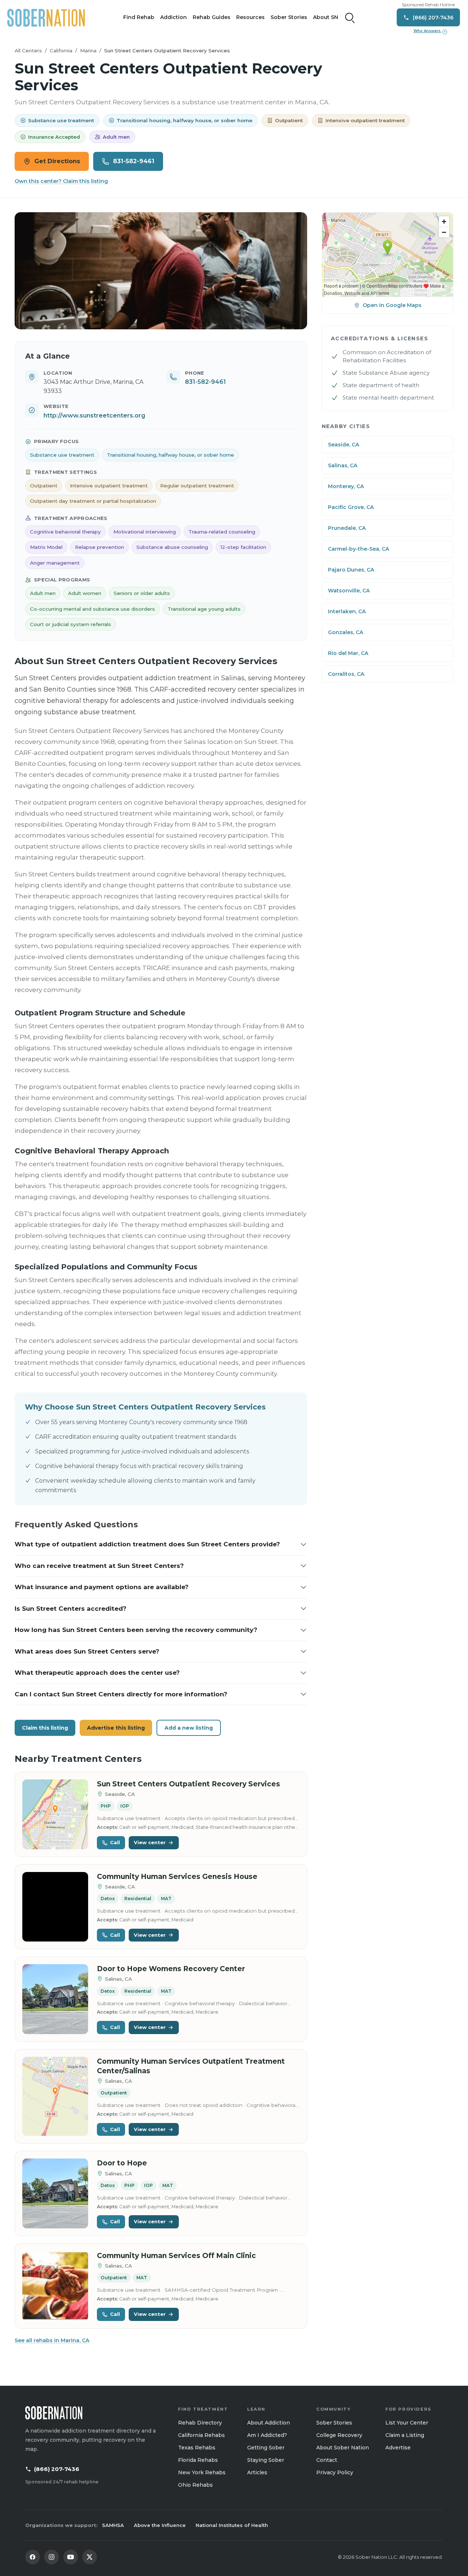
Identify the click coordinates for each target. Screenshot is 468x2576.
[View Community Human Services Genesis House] (55, 1907)
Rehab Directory (200, 2423)
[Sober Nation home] (46, 18)
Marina (88, 50)
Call (115, 1842)
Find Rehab (139, 17)
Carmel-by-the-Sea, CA (358, 549)
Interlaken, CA (347, 611)
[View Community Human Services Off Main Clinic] (55, 2286)
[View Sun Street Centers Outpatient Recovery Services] (55, 1814)
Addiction (173, 17)
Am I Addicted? (267, 2435)
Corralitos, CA (346, 674)
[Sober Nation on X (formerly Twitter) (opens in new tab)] (90, 2557)
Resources (250, 17)
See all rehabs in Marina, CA (52, 2340)
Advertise (398, 2448)
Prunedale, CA (347, 528)
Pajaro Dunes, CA (351, 570)
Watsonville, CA (349, 591)
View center (150, 1842)
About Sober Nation (343, 2448)
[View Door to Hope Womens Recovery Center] (55, 1999)
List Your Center (407, 2423)
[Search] (350, 18)
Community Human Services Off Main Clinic (176, 2256)
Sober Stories (289, 17)
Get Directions (57, 161)
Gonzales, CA (346, 632)
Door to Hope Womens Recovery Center (171, 1969)
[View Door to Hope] (55, 2193)
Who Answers (430, 31)
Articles (257, 2472)
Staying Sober (266, 2460)
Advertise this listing (116, 1728)
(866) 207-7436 (57, 2469)
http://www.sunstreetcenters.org (94, 415)
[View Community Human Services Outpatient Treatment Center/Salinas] (55, 2096)
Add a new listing (189, 1728)
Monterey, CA (346, 486)
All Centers (28, 50)
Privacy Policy (335, 2472)
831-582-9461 (134, 161)
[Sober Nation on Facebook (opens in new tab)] (33, 2557)
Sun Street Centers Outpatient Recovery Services (188, 1784)
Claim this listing (45, 1728)
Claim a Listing (405, 2435)
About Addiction (269, 2423)
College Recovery (339, 2435)
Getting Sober (266, 2448)
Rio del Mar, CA (348, 653)
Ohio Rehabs (195, 2485)
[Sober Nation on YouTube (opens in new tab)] (71, 2557)
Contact (327, 2460)
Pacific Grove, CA (351, 507)
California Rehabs (201, 2435)
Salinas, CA (343, 465)
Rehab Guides (212, 17)
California (61, 50)
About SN (326, 17)
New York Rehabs (202, 2472)
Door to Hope (122, 2163)
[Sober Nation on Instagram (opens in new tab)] (52, 2557)
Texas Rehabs (197, 2448)
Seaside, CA (344, 445)
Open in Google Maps (392, 305)
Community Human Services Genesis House (177, 1877)
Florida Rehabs (198, 2460)
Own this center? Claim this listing (61, 181)
